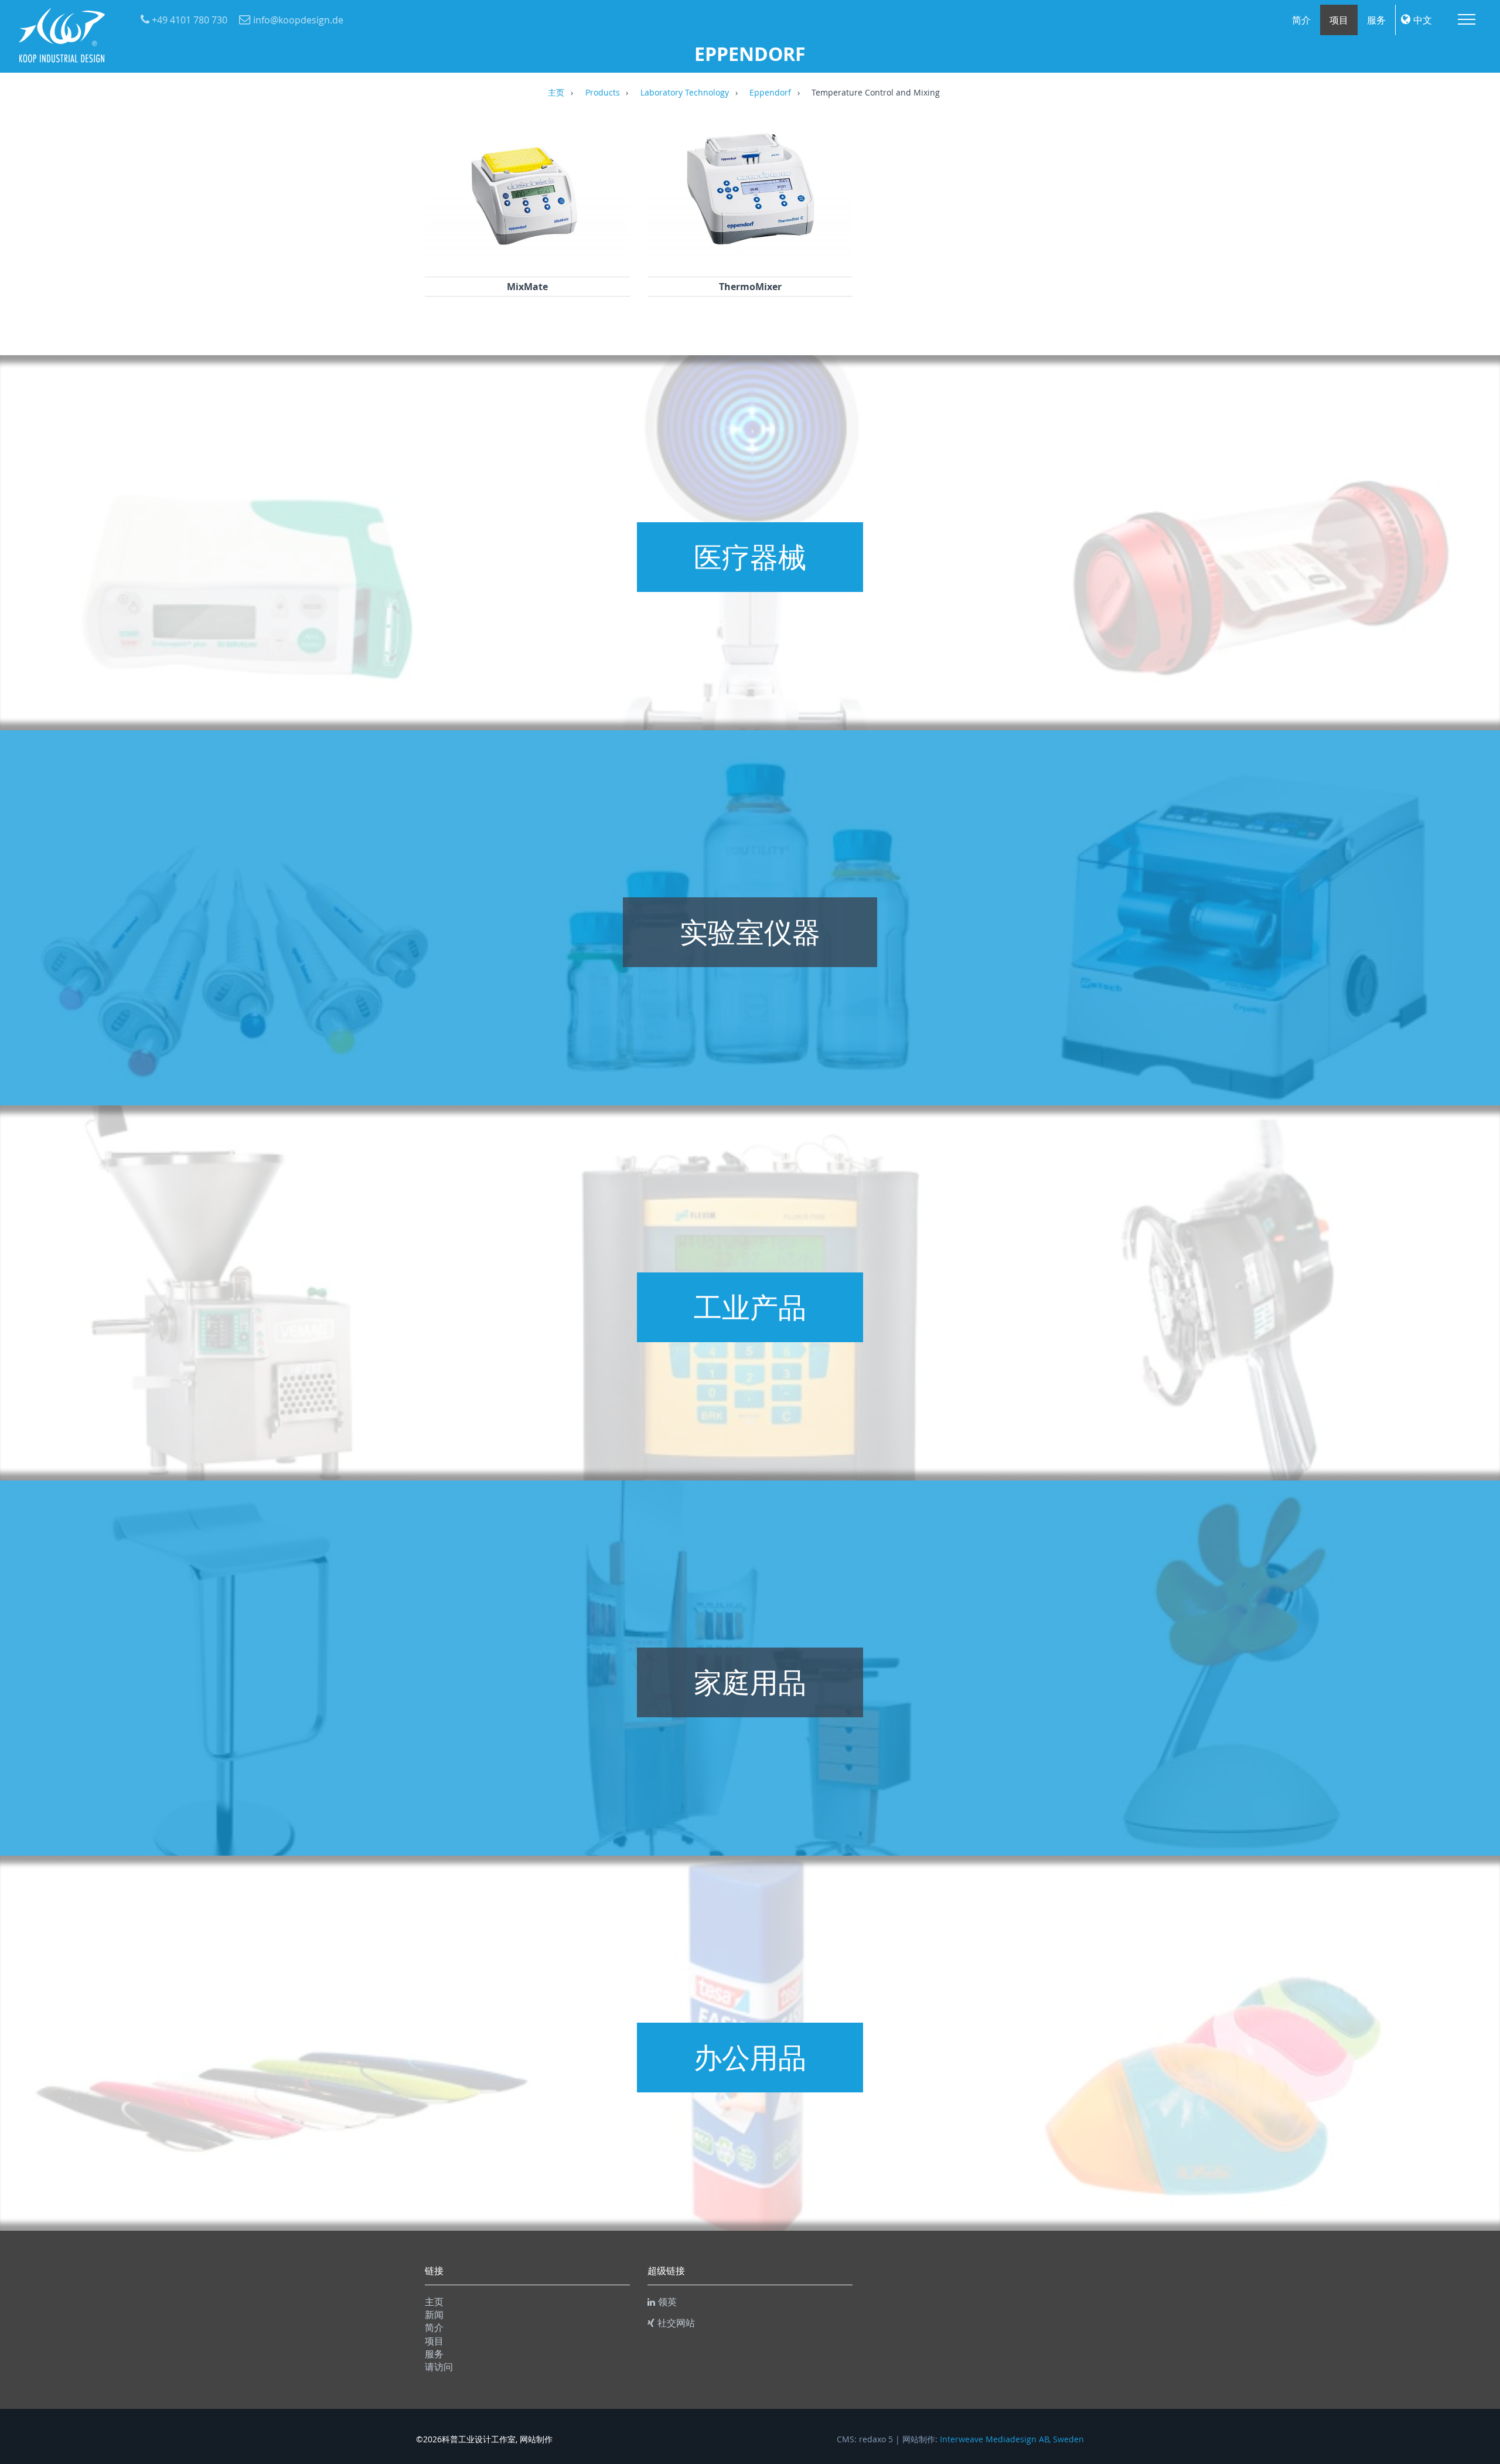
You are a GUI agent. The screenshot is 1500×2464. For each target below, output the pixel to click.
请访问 (439, 2367)
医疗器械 (750, 557)
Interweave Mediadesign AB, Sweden (1012, 2439)
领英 (667, 2302)
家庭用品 (750, 1682)
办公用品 (750, 2057)
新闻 (434, 2315)
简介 (1301, 20)
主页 (556, 93)
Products (603, 93)
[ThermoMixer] (750, 261)
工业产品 (750, 1307)
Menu (1467, 19)
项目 (1339, 20)
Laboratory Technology (685, 93)
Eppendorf (770, 93)
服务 (1376, 20)
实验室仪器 (750, 932)
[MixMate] (527, 261)
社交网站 (676, 2323)
